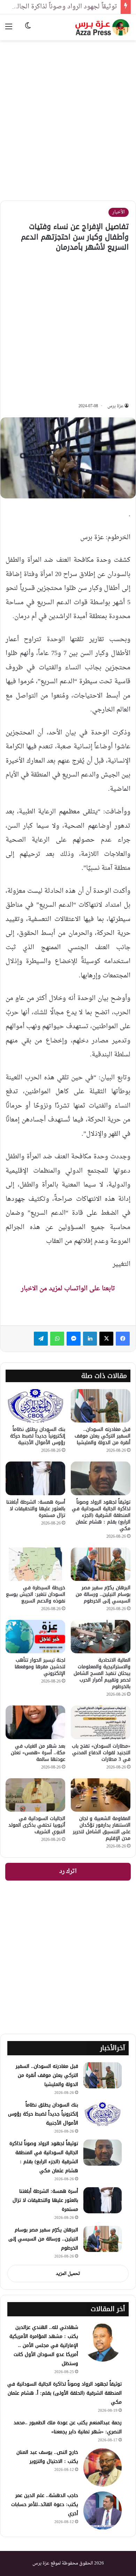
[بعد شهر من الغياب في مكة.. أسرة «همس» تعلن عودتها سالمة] (35, 1722)
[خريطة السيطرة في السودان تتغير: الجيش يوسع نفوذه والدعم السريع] (35, 1564)
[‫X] (106, 1339)
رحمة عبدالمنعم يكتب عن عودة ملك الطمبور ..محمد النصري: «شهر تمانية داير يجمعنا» (68, 2427)
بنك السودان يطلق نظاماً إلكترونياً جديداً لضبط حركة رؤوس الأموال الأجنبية (38, 1436)
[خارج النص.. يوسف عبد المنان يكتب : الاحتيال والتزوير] (103, 2467)
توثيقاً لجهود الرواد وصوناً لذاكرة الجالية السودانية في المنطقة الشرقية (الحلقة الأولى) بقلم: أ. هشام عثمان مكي (65, 2393)
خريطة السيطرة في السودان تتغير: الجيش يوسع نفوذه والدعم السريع (36, 1594)
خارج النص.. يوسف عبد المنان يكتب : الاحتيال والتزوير (47, 2457)
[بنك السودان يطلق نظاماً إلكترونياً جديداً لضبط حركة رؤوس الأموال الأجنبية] (35, 1406)
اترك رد (68, 1872)
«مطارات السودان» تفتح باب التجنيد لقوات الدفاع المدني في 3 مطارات (101, 1753)
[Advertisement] (68, 115)
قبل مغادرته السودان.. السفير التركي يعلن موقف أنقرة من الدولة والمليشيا (103, 1436)
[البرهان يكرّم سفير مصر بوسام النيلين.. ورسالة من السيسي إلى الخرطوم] (101, 1564)
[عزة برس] (103, 27)
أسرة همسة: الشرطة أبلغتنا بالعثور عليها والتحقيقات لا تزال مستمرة (36, 1509)
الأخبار (119, 212)
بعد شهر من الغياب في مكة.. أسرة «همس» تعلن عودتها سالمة (38, 1753)
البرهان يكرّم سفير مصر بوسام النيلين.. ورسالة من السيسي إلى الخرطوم (103, 1594)
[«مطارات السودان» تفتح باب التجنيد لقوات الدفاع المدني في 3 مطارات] (101, 1722)
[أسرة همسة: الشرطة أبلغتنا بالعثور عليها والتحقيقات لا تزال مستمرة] (35, 1478)
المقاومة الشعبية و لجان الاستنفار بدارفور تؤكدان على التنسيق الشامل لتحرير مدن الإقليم (102, 1828)
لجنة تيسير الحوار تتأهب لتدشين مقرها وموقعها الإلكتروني (40, 1667)
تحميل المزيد (68, 2274)
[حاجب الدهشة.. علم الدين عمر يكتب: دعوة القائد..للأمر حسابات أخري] (103, 2511)
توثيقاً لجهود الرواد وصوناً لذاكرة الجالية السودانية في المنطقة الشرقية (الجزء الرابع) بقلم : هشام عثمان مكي (101, 1515)
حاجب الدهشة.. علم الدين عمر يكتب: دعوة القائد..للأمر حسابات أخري (45, 2504)
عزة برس (115, 406)
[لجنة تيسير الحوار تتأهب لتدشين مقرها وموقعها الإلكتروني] (35, 1637)
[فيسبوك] (123, 1339)
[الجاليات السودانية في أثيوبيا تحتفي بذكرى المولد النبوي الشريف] (35, 1795)
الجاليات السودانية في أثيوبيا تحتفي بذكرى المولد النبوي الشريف (37, 1825)
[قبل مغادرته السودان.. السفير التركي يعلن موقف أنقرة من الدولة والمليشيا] (101, 1406)
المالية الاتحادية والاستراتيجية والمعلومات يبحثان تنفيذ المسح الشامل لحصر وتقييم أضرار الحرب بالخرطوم (102, 1673)
